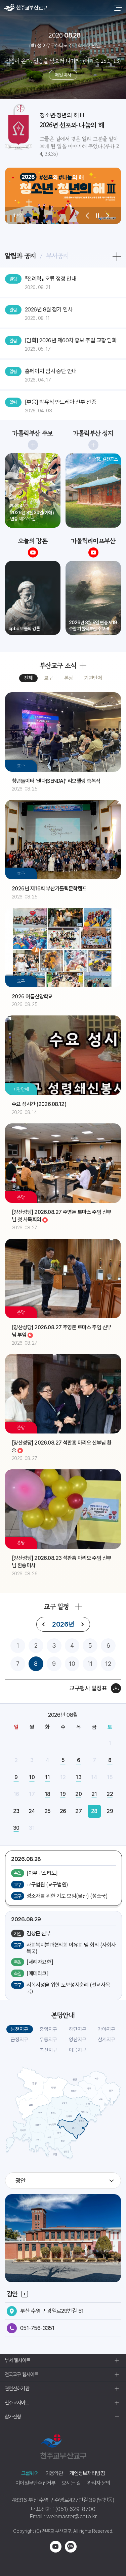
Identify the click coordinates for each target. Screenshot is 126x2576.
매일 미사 (63, 75)
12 (108, 1664)
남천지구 (19, 2029)
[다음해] (83, 1624)
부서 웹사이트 (17, 2360)
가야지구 (107, 2029)
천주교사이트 (17, 2403)
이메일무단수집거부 (35, 2483)
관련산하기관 (17, 2389)
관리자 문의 (99, 2483)
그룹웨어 (30, 2473)
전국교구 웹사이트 (22, 2375)
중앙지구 (48, 2029)
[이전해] (44, 1624)
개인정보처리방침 (87, 2473)
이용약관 (54, 2473)
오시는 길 (71, 2483)
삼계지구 (107, 2040)
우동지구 (48, 2040)
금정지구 (19, 2040)
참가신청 (13, 2417)
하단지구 (78, 2029)
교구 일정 (56, 1606)
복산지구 (48, 2050)
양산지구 (78, 2040)
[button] (87, 216)
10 (72, 1664)
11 (90, 1664)
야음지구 (78, 2050)
